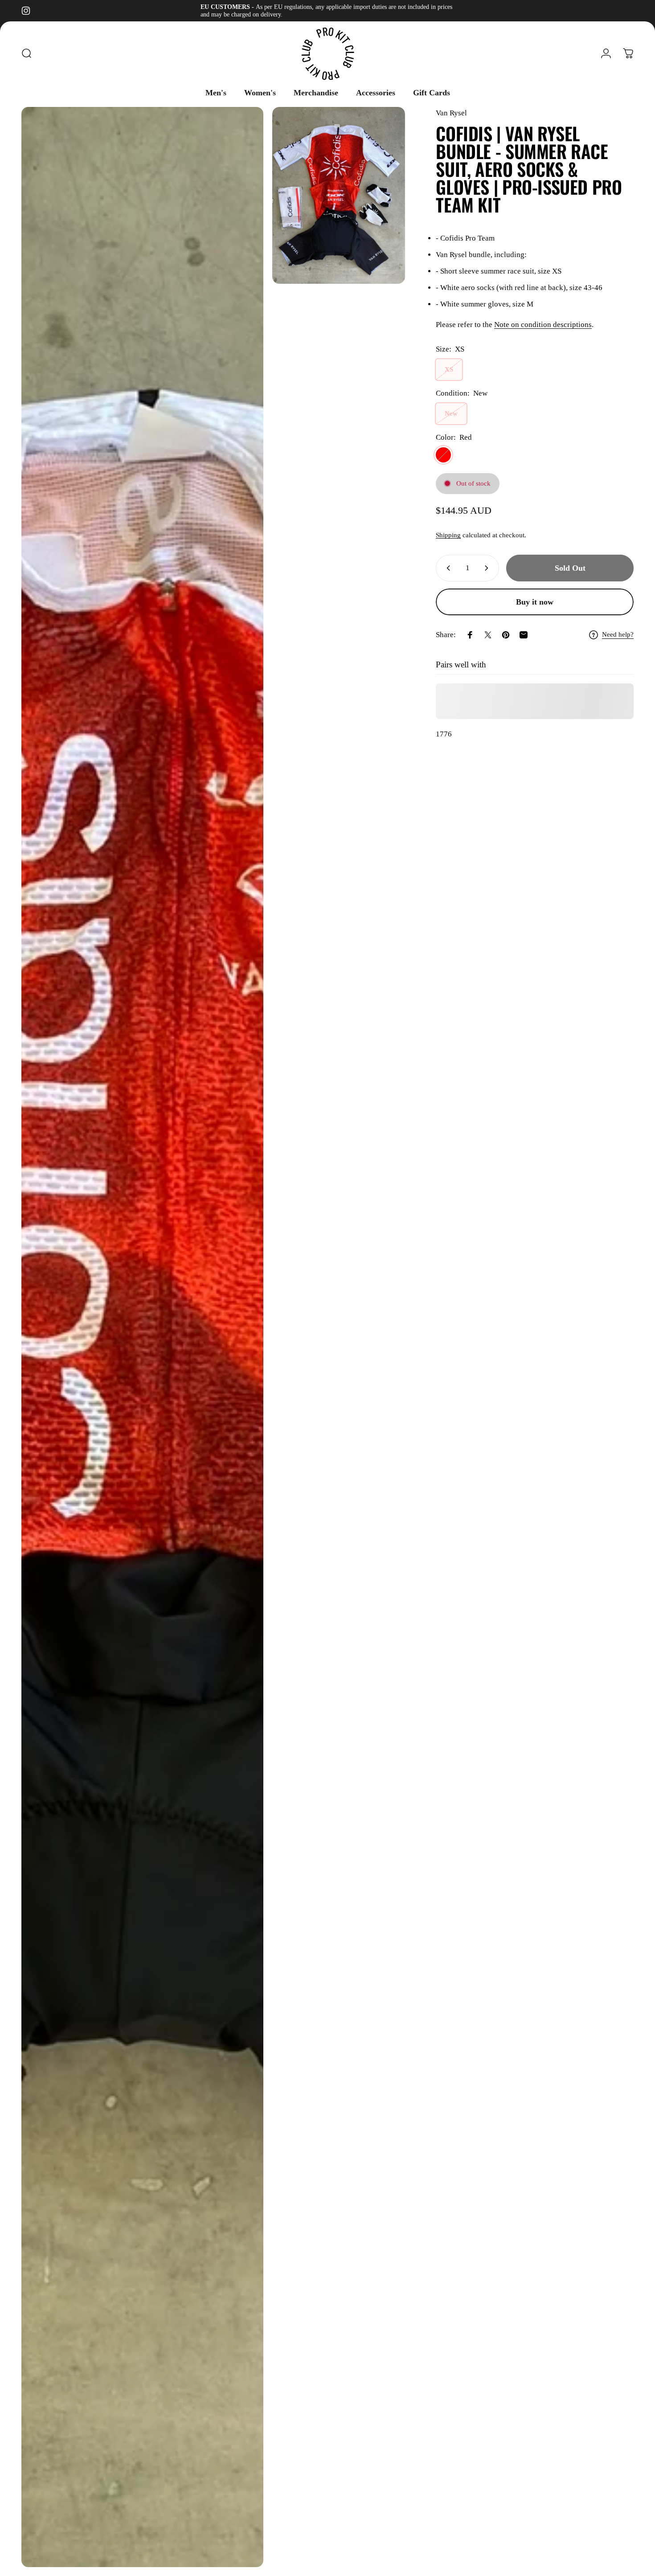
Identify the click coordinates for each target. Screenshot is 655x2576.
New (451, 413)
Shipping (448, 535)
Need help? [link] (618, 634)
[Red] (443, 455)
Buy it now (535, 602)
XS (449, 369)
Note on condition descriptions (543, 325)
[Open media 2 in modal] (339, 195)
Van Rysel (451, 113)
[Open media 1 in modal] (142, 1337)
